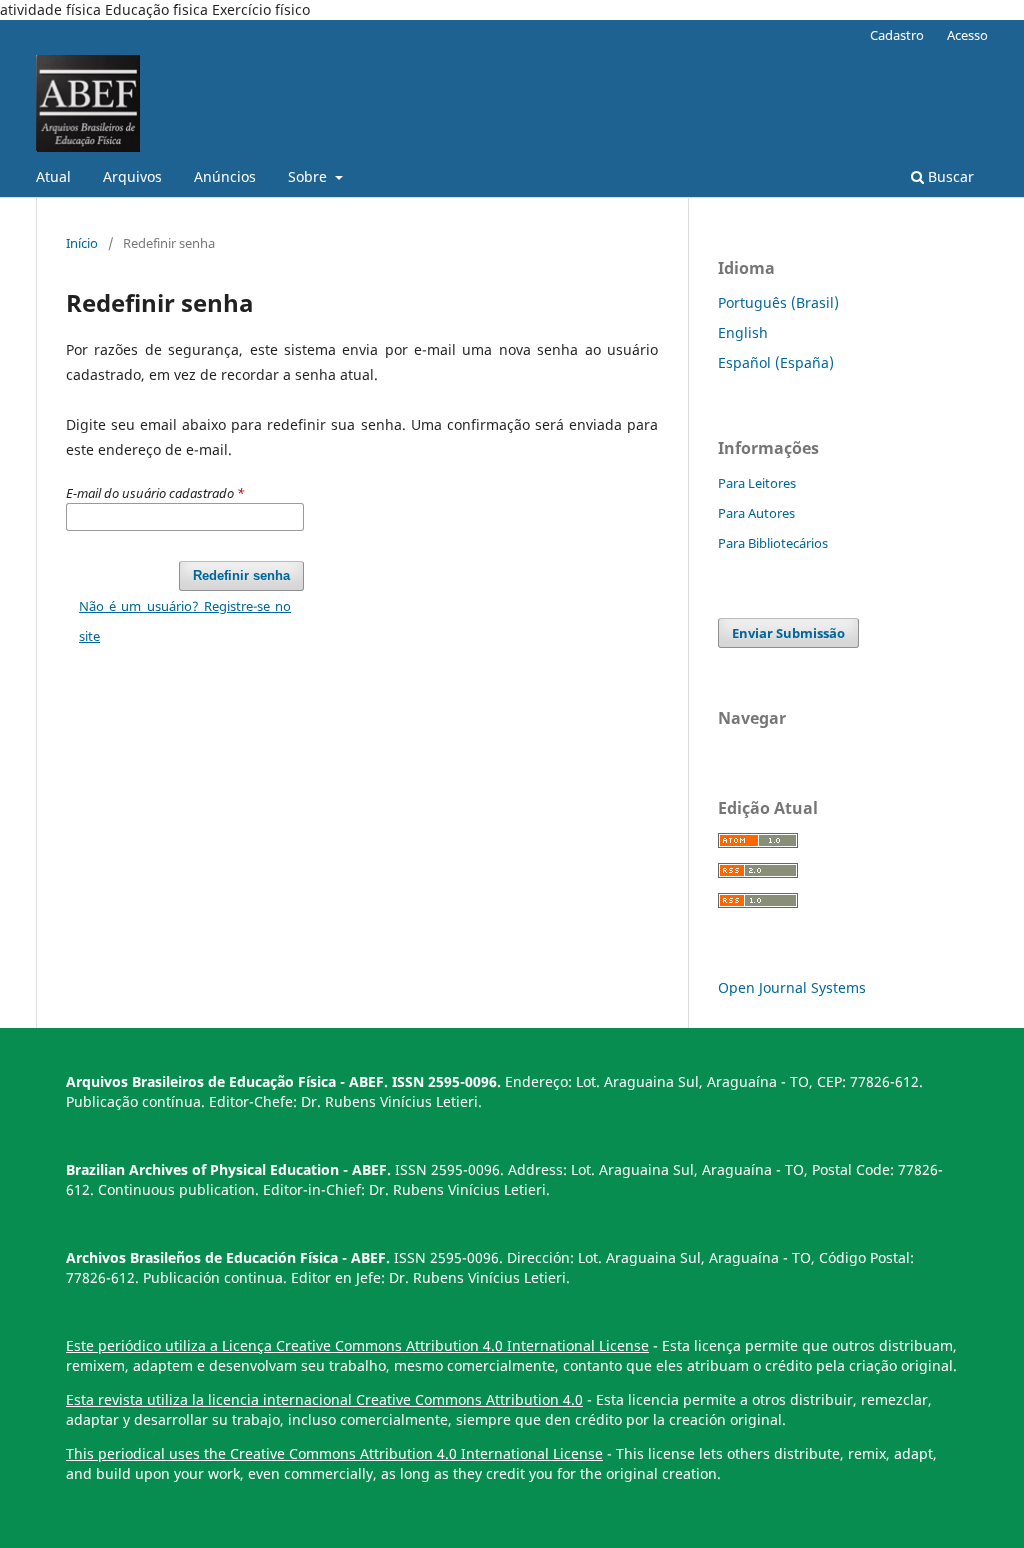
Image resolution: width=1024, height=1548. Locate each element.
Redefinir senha (241, 575)
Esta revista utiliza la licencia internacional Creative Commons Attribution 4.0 (324, 1399)
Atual (53, 176)
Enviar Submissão (788, 633)
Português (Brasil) (778, 302)
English (743, 332)
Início (82, 243)
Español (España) (776, 362)
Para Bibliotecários (773, 543)
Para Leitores (757, 483)
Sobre (309, 176)
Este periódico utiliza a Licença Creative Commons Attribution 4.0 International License (357, 1345)
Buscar (949, 176)
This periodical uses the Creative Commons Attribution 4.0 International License (334, 1453)
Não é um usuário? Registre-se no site (185, 621)
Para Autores (756, 513)
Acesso (967, 35)
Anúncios (225, 176)
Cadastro (897, 35)
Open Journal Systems (792, 987)
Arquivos (132, 176)
